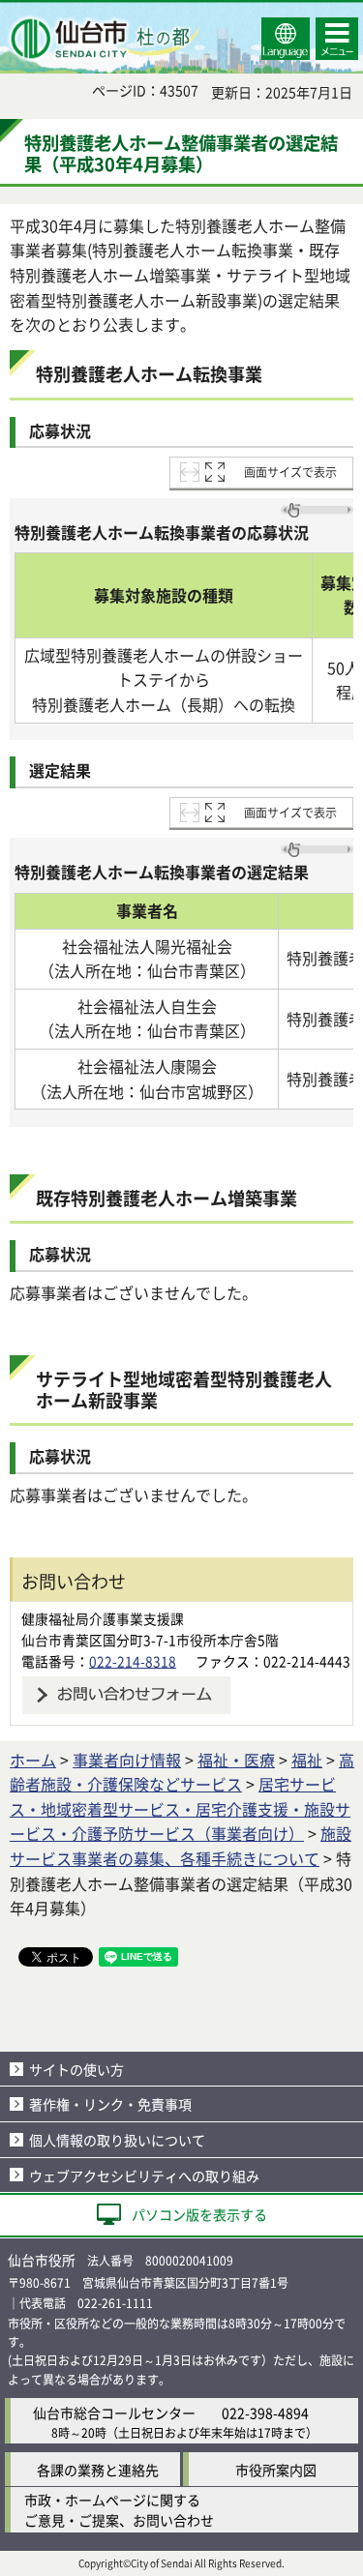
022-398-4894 (265, 2413)
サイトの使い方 (76, 2069)
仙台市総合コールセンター (114, 2413)
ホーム (33, 1760)
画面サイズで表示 (290, 472)
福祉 (307, 1760)
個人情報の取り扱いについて (117, 2140)
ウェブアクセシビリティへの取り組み (144, 2176)
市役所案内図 (276, 2470)
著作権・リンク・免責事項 (110, 2104)
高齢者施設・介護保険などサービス (182, 1772)
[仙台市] (103, 39)
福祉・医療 (236, 1760)
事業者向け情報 (127, 1760)
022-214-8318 (133, 1661)
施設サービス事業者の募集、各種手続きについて (181, 1846)
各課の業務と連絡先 (98, 2470)
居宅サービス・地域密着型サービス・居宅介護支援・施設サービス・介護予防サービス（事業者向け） (180, 1808)
